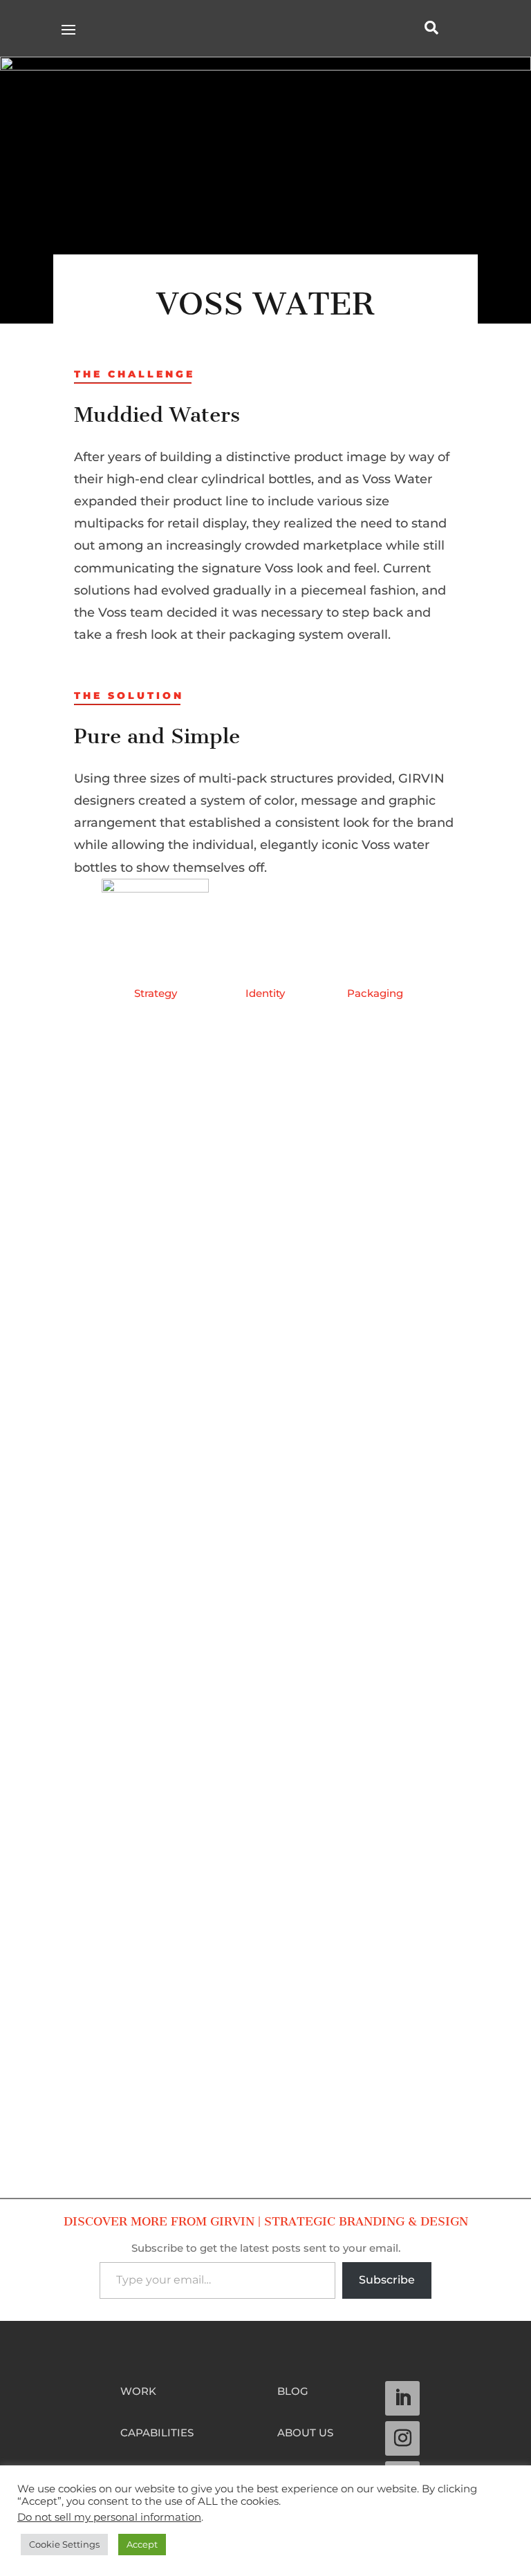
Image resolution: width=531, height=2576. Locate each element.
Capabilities (157, 2434)
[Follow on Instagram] (402, 2438)
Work (138, 2392)
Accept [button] (142, 2544)
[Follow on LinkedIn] (402, 2398)
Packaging (375, 993)
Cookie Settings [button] (64, 2544)
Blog (293, 2392)
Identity (265, 993)
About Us (305, 2434)
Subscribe (387, 2280)
